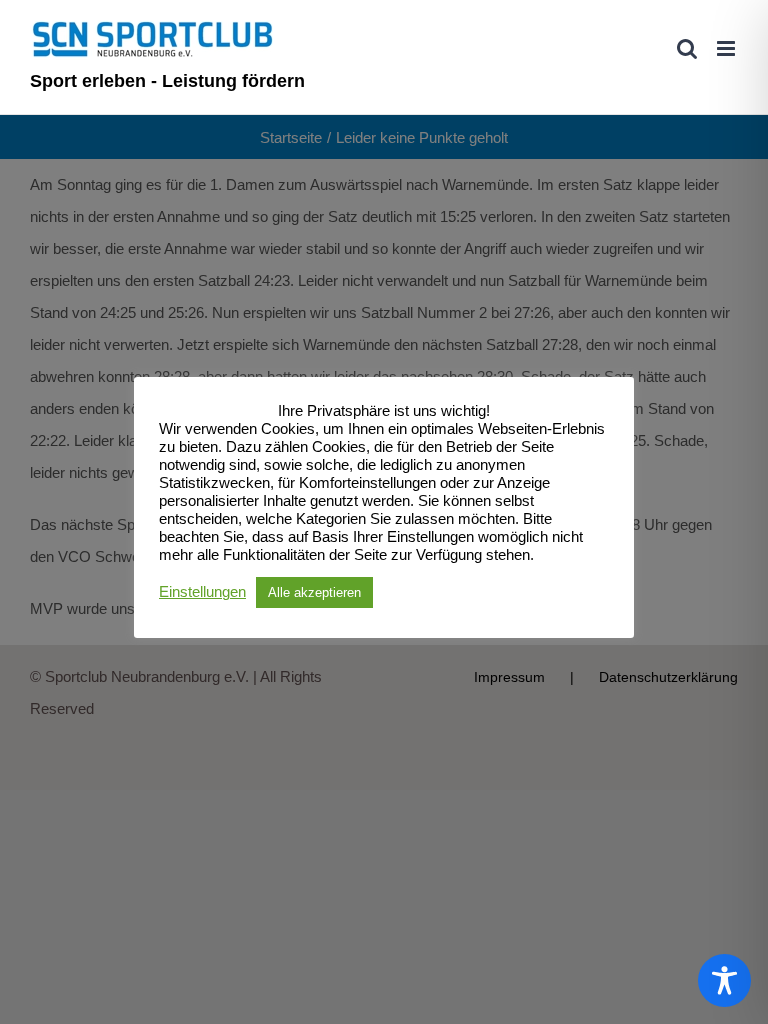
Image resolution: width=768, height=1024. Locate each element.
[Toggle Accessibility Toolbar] (724, 980)
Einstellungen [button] (202, 592)
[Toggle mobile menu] (727, 48)
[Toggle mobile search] (687, 48)
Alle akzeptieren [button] (314, 592)
